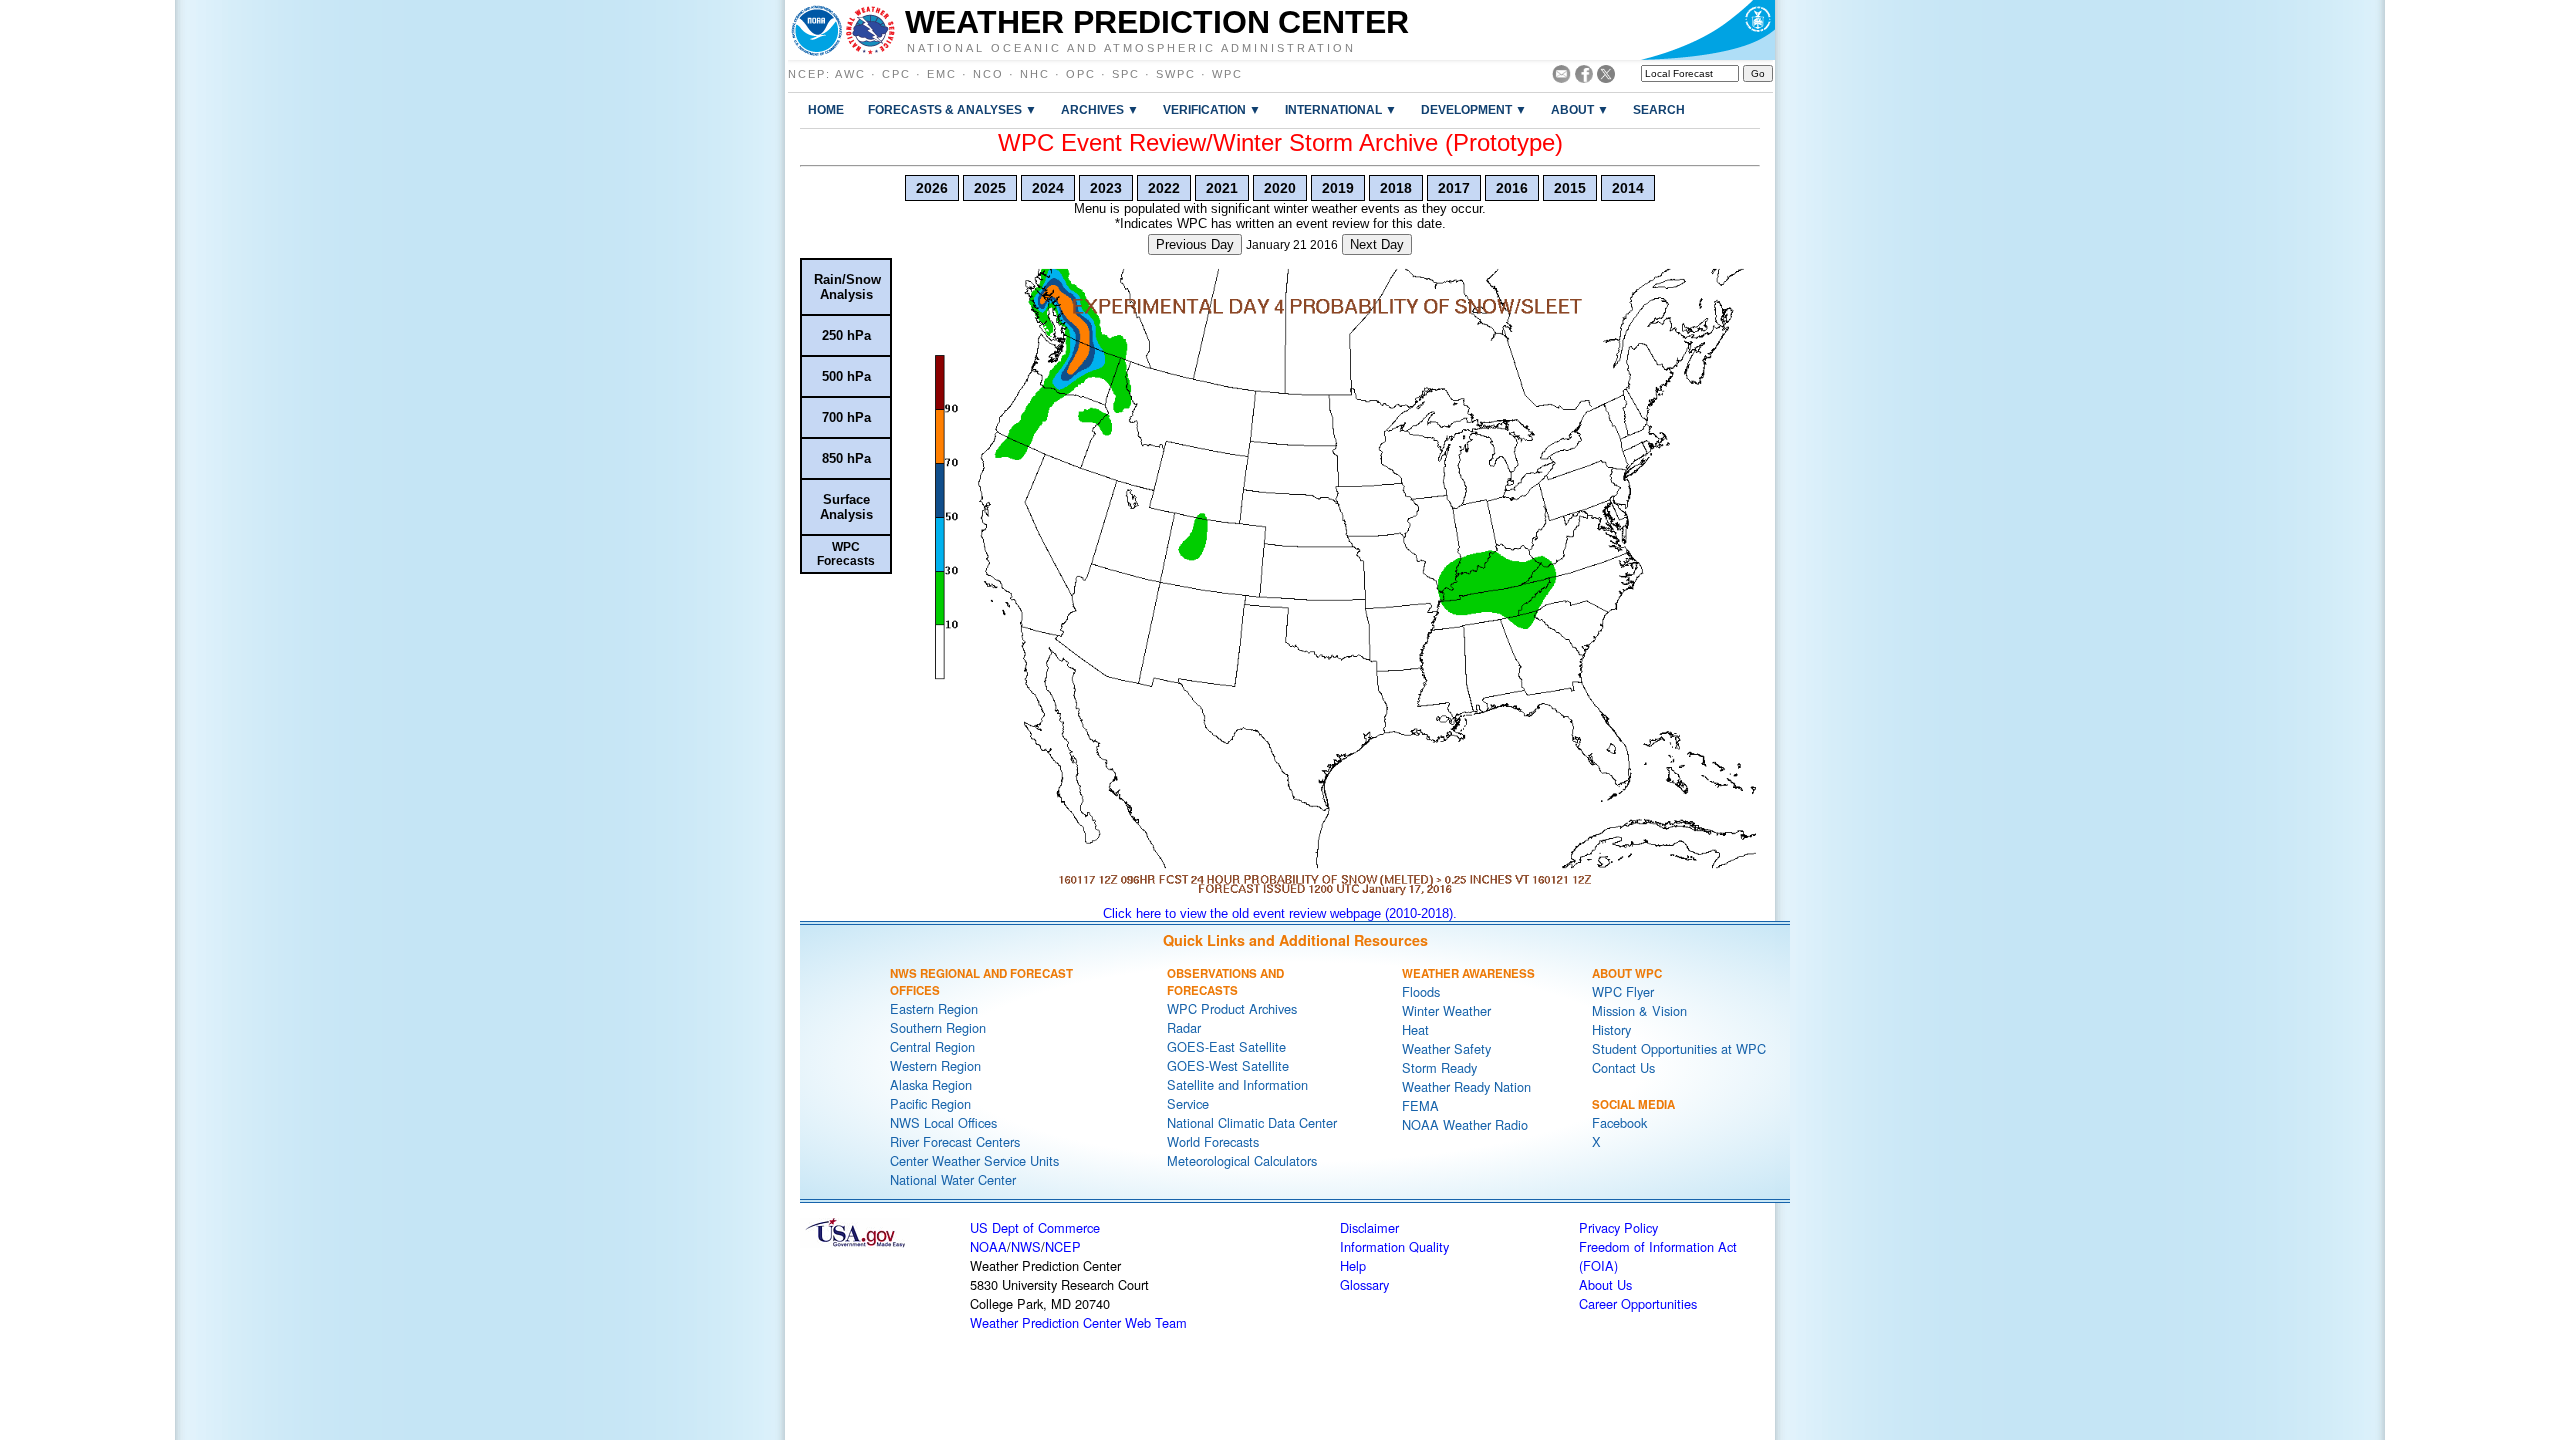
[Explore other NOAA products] (817, 30)
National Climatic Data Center (1252, 1122)
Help (1353, 1265)
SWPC (1176, 74)
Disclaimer (1369, 1227)
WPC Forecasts (846, 554)
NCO (988, 74)
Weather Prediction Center (1157, 22)
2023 (1106, 188)
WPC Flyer (1623, 991)
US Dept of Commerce (1035, 1227)
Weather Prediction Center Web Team (1078, 1322)
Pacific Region (930, 1103)
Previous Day (1195, 244)
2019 (1338, 188)
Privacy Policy (1618, 1227)
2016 (1512, 188)
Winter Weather (1446, 1010)
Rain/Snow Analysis (847, 287)
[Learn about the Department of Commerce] (1707, 30)
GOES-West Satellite (1228, 1065)
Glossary (1364, 1284)
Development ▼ (1474, 109)
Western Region (935, 1065)
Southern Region (938, 1027)
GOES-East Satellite (1226, 1046)
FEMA (1420, 1105)
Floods (1421, 991)
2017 (1454, 188)
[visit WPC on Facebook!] (1584, 77)
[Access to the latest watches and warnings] (870, 30)
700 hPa (846, 417)
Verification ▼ (1212, 109)
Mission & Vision (1639, 1010)
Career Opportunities (1638, 1303)
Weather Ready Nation (1466, 1086)
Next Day (1377, 244)
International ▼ (1341, 109)
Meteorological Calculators (1242, 1160)
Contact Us (1623, 1067)
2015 (1570, 188)
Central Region (932, 1046)
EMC (942, 74)
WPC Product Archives (1232, 1008)
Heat (1415, 1029)
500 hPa (846, 376)
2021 (1222, 188)
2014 (1628, 188)
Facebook (1619, 1122)
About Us (1605, 1284)
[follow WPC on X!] (1606, 77)
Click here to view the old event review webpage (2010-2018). (1280, 913)
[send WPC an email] (1561, 77)
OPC (1081, 74)
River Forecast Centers (955, 1141)
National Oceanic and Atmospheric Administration (1131, 47)
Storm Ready (1439, 1067)
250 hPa (846, 335)
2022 (1164, 188)
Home (826, 109)
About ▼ (1580, 109)
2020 (1280, 188)
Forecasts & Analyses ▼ (952, 109)
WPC (1227, 74)
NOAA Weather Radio (1465, 1124)
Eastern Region (934, 1008)
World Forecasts (1213, 1141)
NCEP (807, 74)
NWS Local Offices (943, 1122)
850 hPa (846, 458)
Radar (1184, 1027)
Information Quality (1394, 1246)
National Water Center (953, 1179)
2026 (932, 188)
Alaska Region (931, 1084)
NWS (1026, 1246)
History (1611, 1029)
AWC (850, 74)
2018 (1396, 188)
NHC (1035, 74)
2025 (990, 188)
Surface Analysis (846, 507)
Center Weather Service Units (974, 1160)
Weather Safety (1446, 1048)
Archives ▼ (1100, 109)
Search (1659, 109)
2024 (1048, 188)
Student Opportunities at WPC (1679, 1048)
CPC (896, 74)
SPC (1126, 74)
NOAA (988, 1246)
